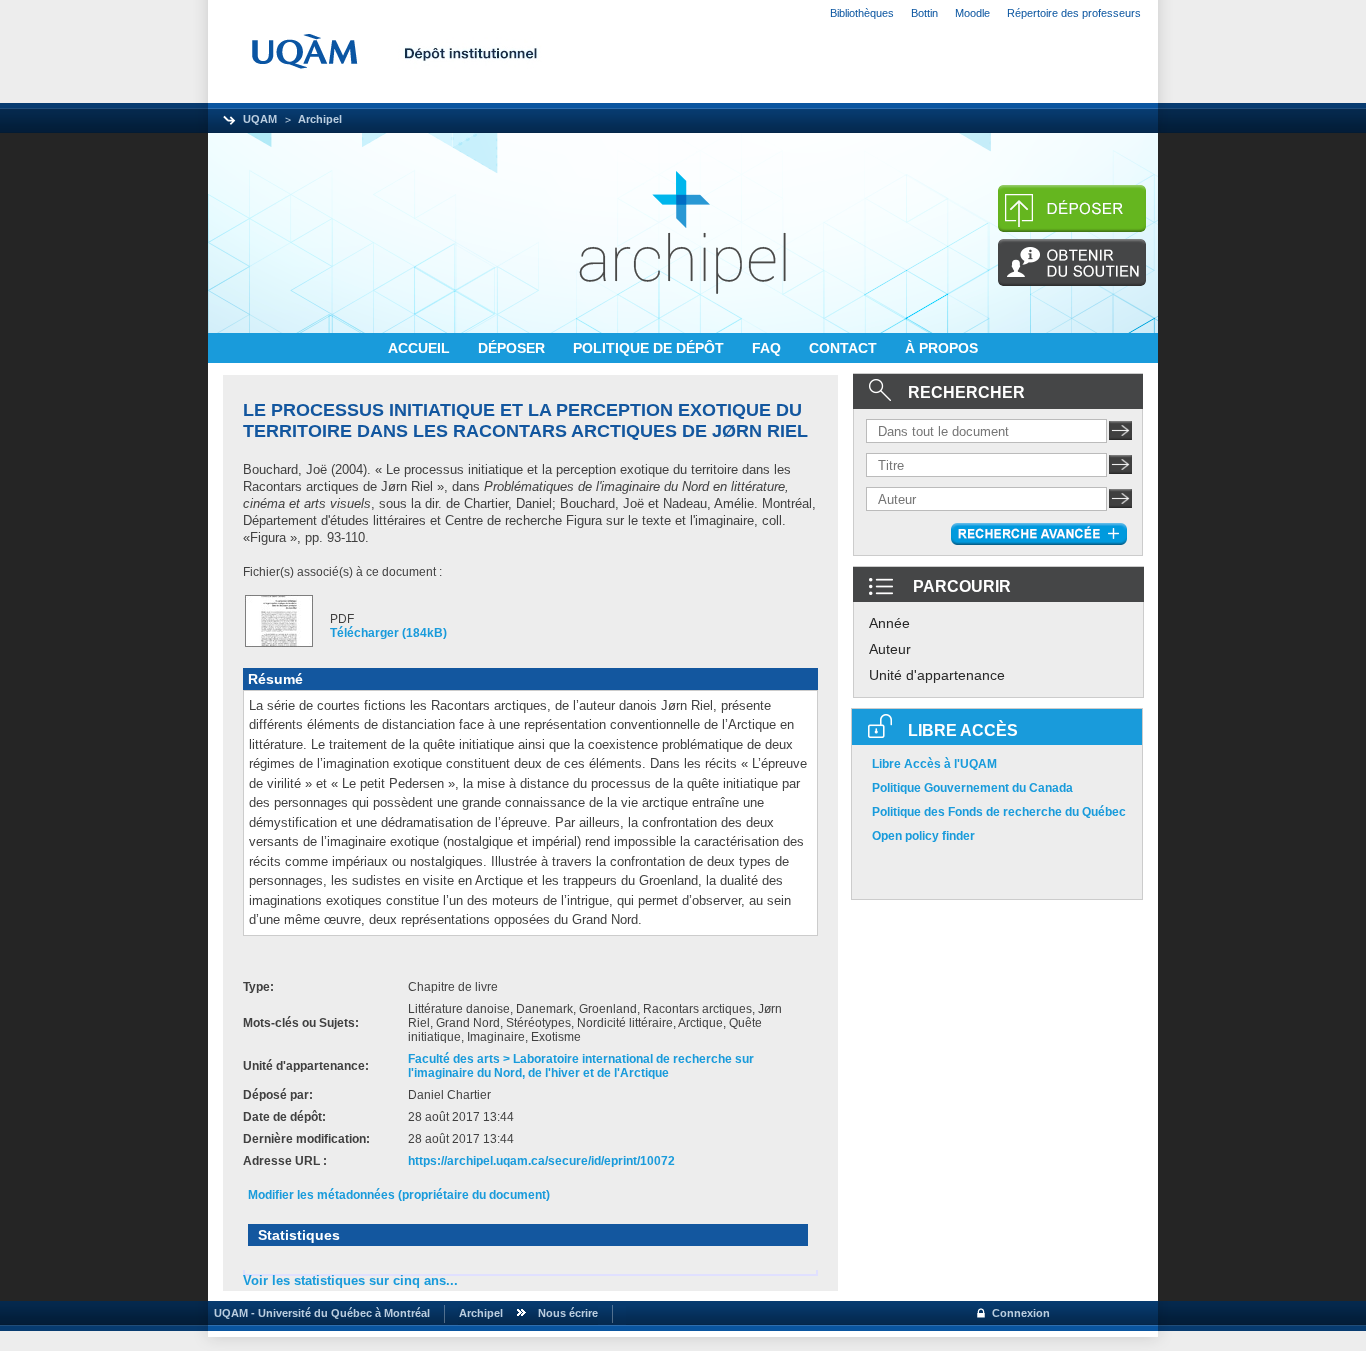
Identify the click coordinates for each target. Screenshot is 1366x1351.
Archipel (320, 119)
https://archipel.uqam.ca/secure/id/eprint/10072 (541, 1161)
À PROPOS (941, 348)
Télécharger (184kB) (388, 633)
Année (889, 623)
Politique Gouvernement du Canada (972, 788)
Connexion (1021, 1313)
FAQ (768, 348)
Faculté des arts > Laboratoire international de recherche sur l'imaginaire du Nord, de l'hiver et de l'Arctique (581, 1066)
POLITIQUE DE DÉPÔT (650, 348)
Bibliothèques (862, 13)
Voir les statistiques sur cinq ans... (350, 1280)
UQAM (260, 119)
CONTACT (845, 348)
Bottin (924, 13)
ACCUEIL (421, 348)
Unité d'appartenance (937, 675)
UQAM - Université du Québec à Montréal (319, 1313)
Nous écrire (568, 1313)
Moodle (972, 13)
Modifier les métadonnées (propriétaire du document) (399, 1195)
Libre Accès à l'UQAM (934, 764)
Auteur (890, 649)
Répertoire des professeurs (1074, 13)
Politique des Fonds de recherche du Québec (999, 812)
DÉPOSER (513, 348)
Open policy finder (923, 836)
